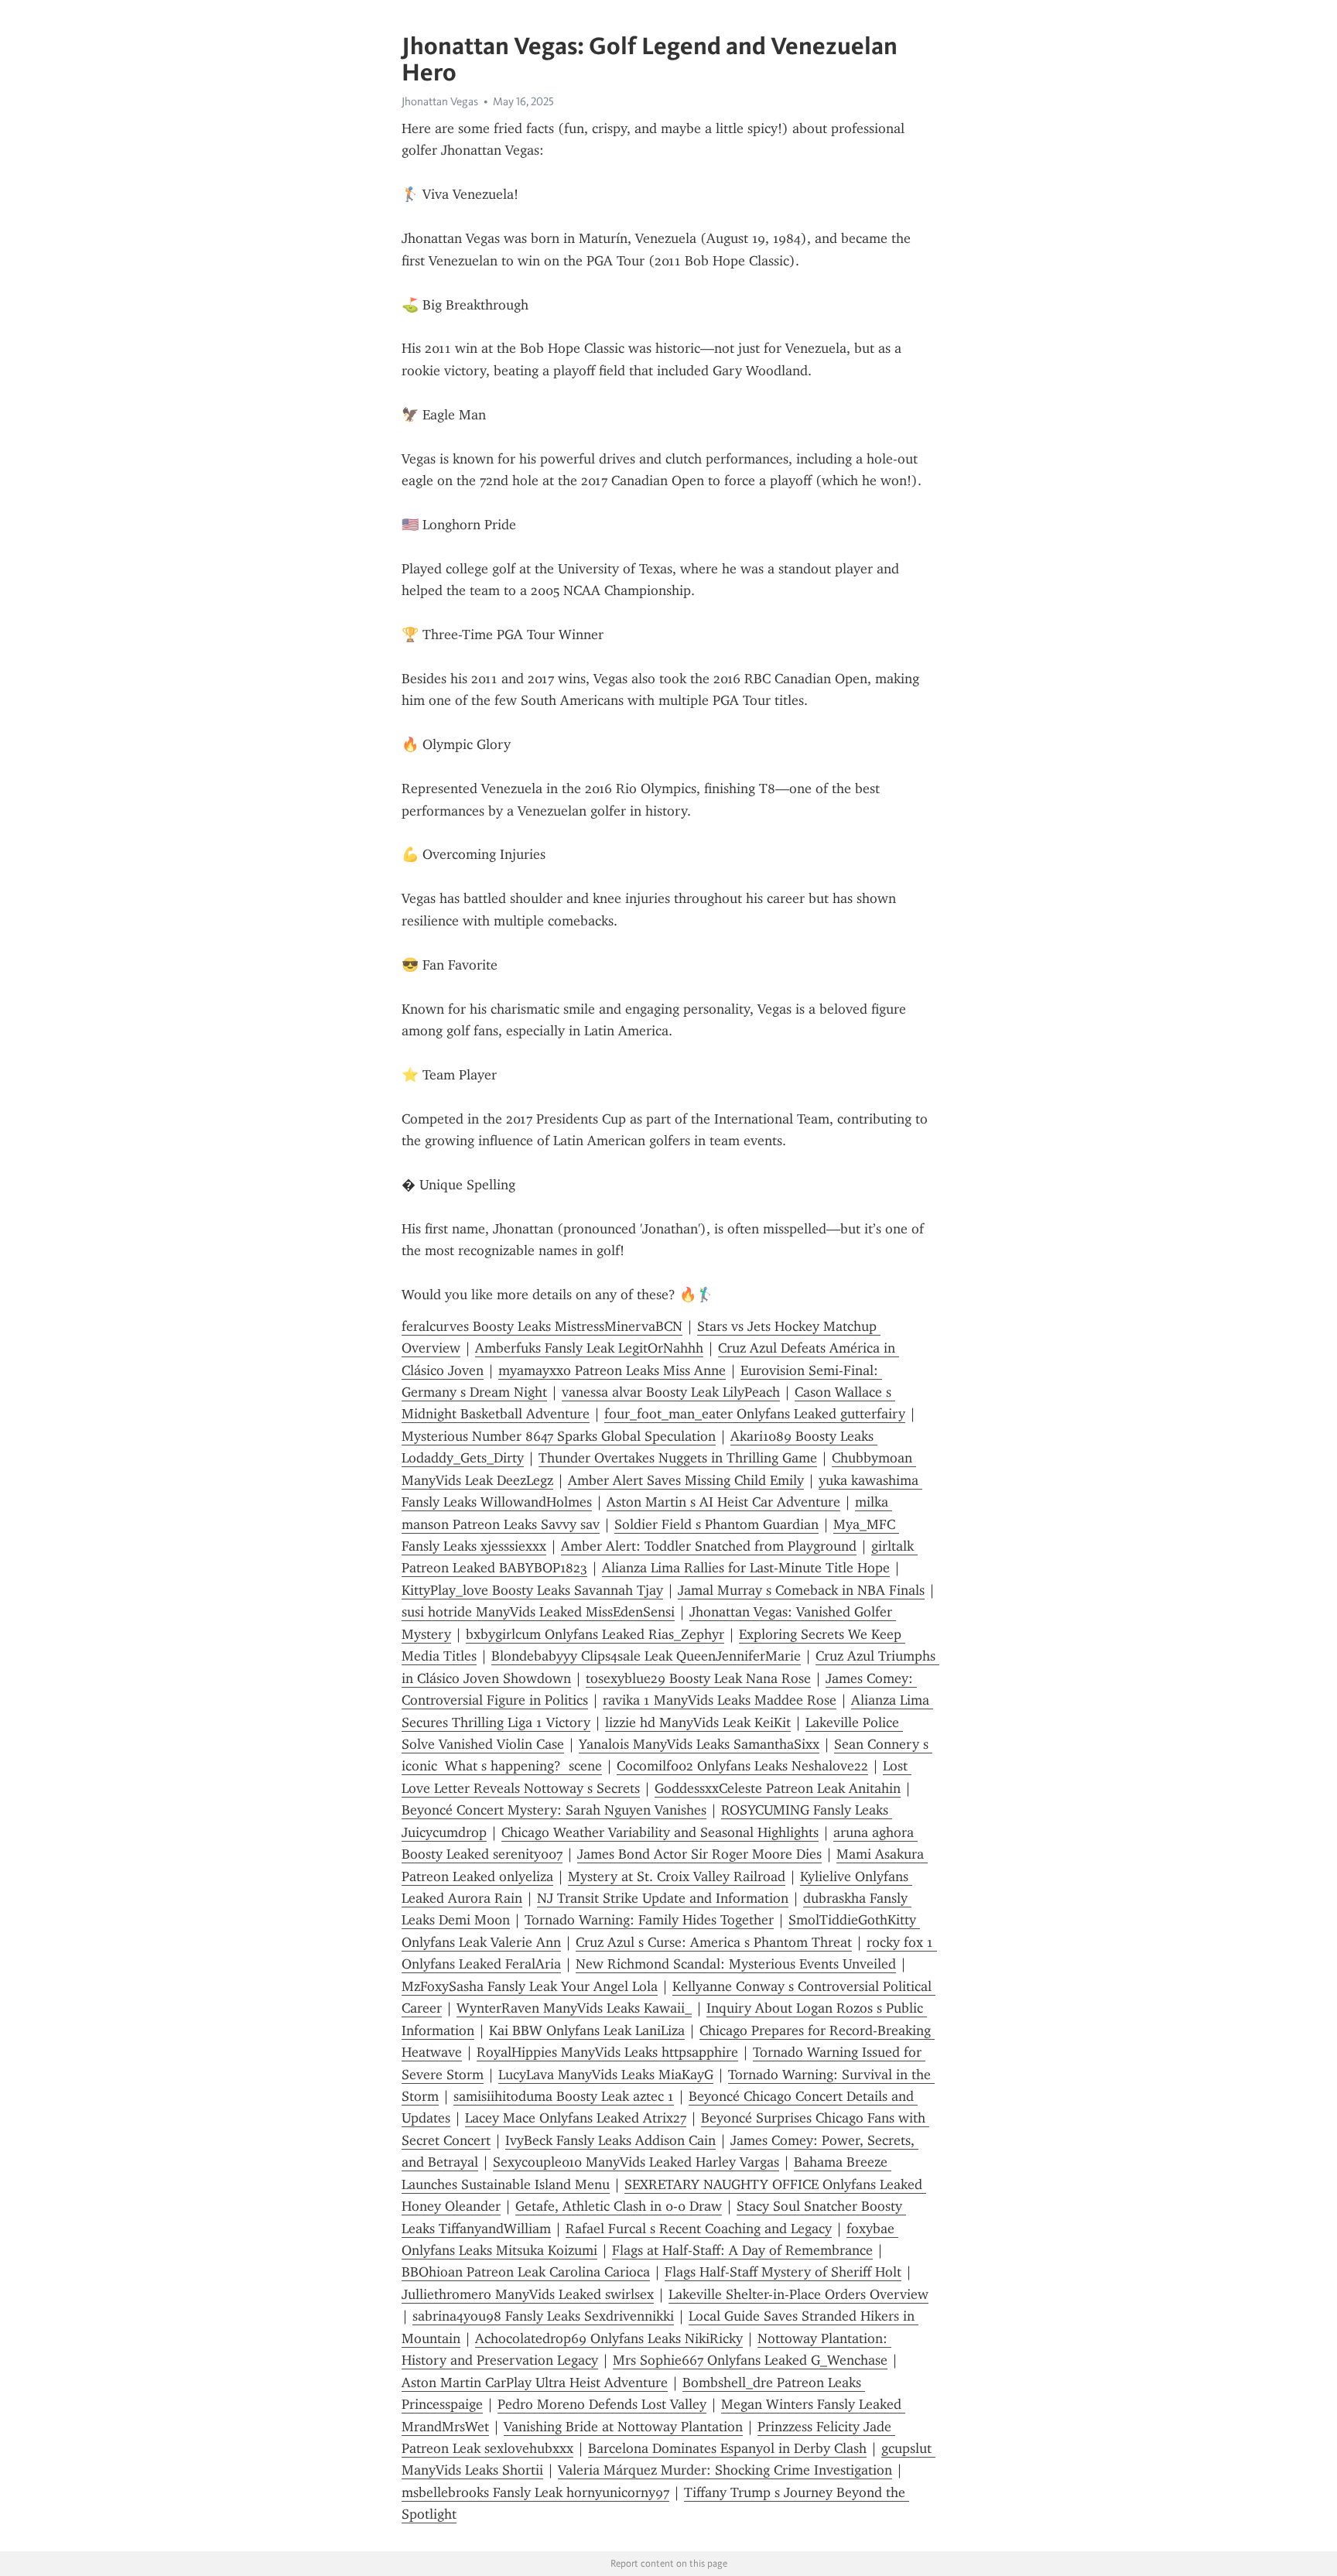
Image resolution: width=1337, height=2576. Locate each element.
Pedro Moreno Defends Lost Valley (602, 2404)
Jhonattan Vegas (440, 101)
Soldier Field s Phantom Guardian (716, 1524)
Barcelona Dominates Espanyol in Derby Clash (727, 2448)
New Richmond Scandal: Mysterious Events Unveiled (736, 1964)
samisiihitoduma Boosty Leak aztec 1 (564, 2096)
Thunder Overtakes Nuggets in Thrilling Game (678, 1458)
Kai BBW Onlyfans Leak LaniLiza (587, 2030)
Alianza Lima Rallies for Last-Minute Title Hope (746, 1568)
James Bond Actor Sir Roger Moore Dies (699, 1854)
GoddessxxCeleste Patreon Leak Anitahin (778, 1788)
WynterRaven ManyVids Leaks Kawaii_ (574, 2008)
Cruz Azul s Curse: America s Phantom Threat (714, 1942)
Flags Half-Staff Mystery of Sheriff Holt (783, 2272)
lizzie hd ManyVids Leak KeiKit (698, 1722)
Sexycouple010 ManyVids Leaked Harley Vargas (636, 2162)
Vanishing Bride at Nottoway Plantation (623, 2427)
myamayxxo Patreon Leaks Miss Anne (612, 1370)
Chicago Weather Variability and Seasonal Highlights (660, 1832)
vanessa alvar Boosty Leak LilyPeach (671, 1392)
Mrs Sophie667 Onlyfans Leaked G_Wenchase (750, 2360)
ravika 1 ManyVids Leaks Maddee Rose (720, 1700)
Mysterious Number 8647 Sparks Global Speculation (559, 1436)
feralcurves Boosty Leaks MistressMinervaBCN (542, 1326)
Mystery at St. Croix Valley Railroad (677, 1876)
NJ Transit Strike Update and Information (663, 1898)
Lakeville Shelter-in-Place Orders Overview (798, 2294)
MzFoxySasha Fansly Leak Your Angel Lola (530, 1986)
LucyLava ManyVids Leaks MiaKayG (606, 2075)
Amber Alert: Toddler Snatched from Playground (709, 1546)
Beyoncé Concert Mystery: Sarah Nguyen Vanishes (554, 1810)
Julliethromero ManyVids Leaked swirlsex (528, 2294)
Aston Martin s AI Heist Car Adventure (723, 1502)
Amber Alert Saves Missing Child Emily (686, 1480)
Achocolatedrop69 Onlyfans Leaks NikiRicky (609, 2338)
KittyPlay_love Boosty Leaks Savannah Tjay (532, 1590)
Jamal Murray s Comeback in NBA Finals (801, 1590)
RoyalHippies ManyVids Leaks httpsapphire (607, 2052)
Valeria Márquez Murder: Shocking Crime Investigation (725, 2470)
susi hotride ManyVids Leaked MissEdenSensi (538, 1612)
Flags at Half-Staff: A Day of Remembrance (742, 2250)
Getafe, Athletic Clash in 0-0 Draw (619, 2206)
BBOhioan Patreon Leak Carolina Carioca (526, 2272)
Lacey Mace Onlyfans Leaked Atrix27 (576, 2118)
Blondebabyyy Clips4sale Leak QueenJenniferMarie (646, 1656)
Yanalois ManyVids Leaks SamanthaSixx (699, 1744)
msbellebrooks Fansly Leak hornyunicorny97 (535, 2492)
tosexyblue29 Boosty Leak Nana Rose (698, 1678)
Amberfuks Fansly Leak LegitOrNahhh (589, 1348)
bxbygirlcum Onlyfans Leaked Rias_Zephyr (595, 1634)
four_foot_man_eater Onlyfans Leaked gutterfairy (755, 1414)
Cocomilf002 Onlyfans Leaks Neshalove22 (742, 1766)
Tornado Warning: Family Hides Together (649, 1920)
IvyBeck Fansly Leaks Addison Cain (610, 2140)
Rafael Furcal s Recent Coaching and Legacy (699, 2229)
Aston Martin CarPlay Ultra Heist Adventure (535, 2383)
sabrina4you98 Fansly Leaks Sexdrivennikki (543, 2316)
